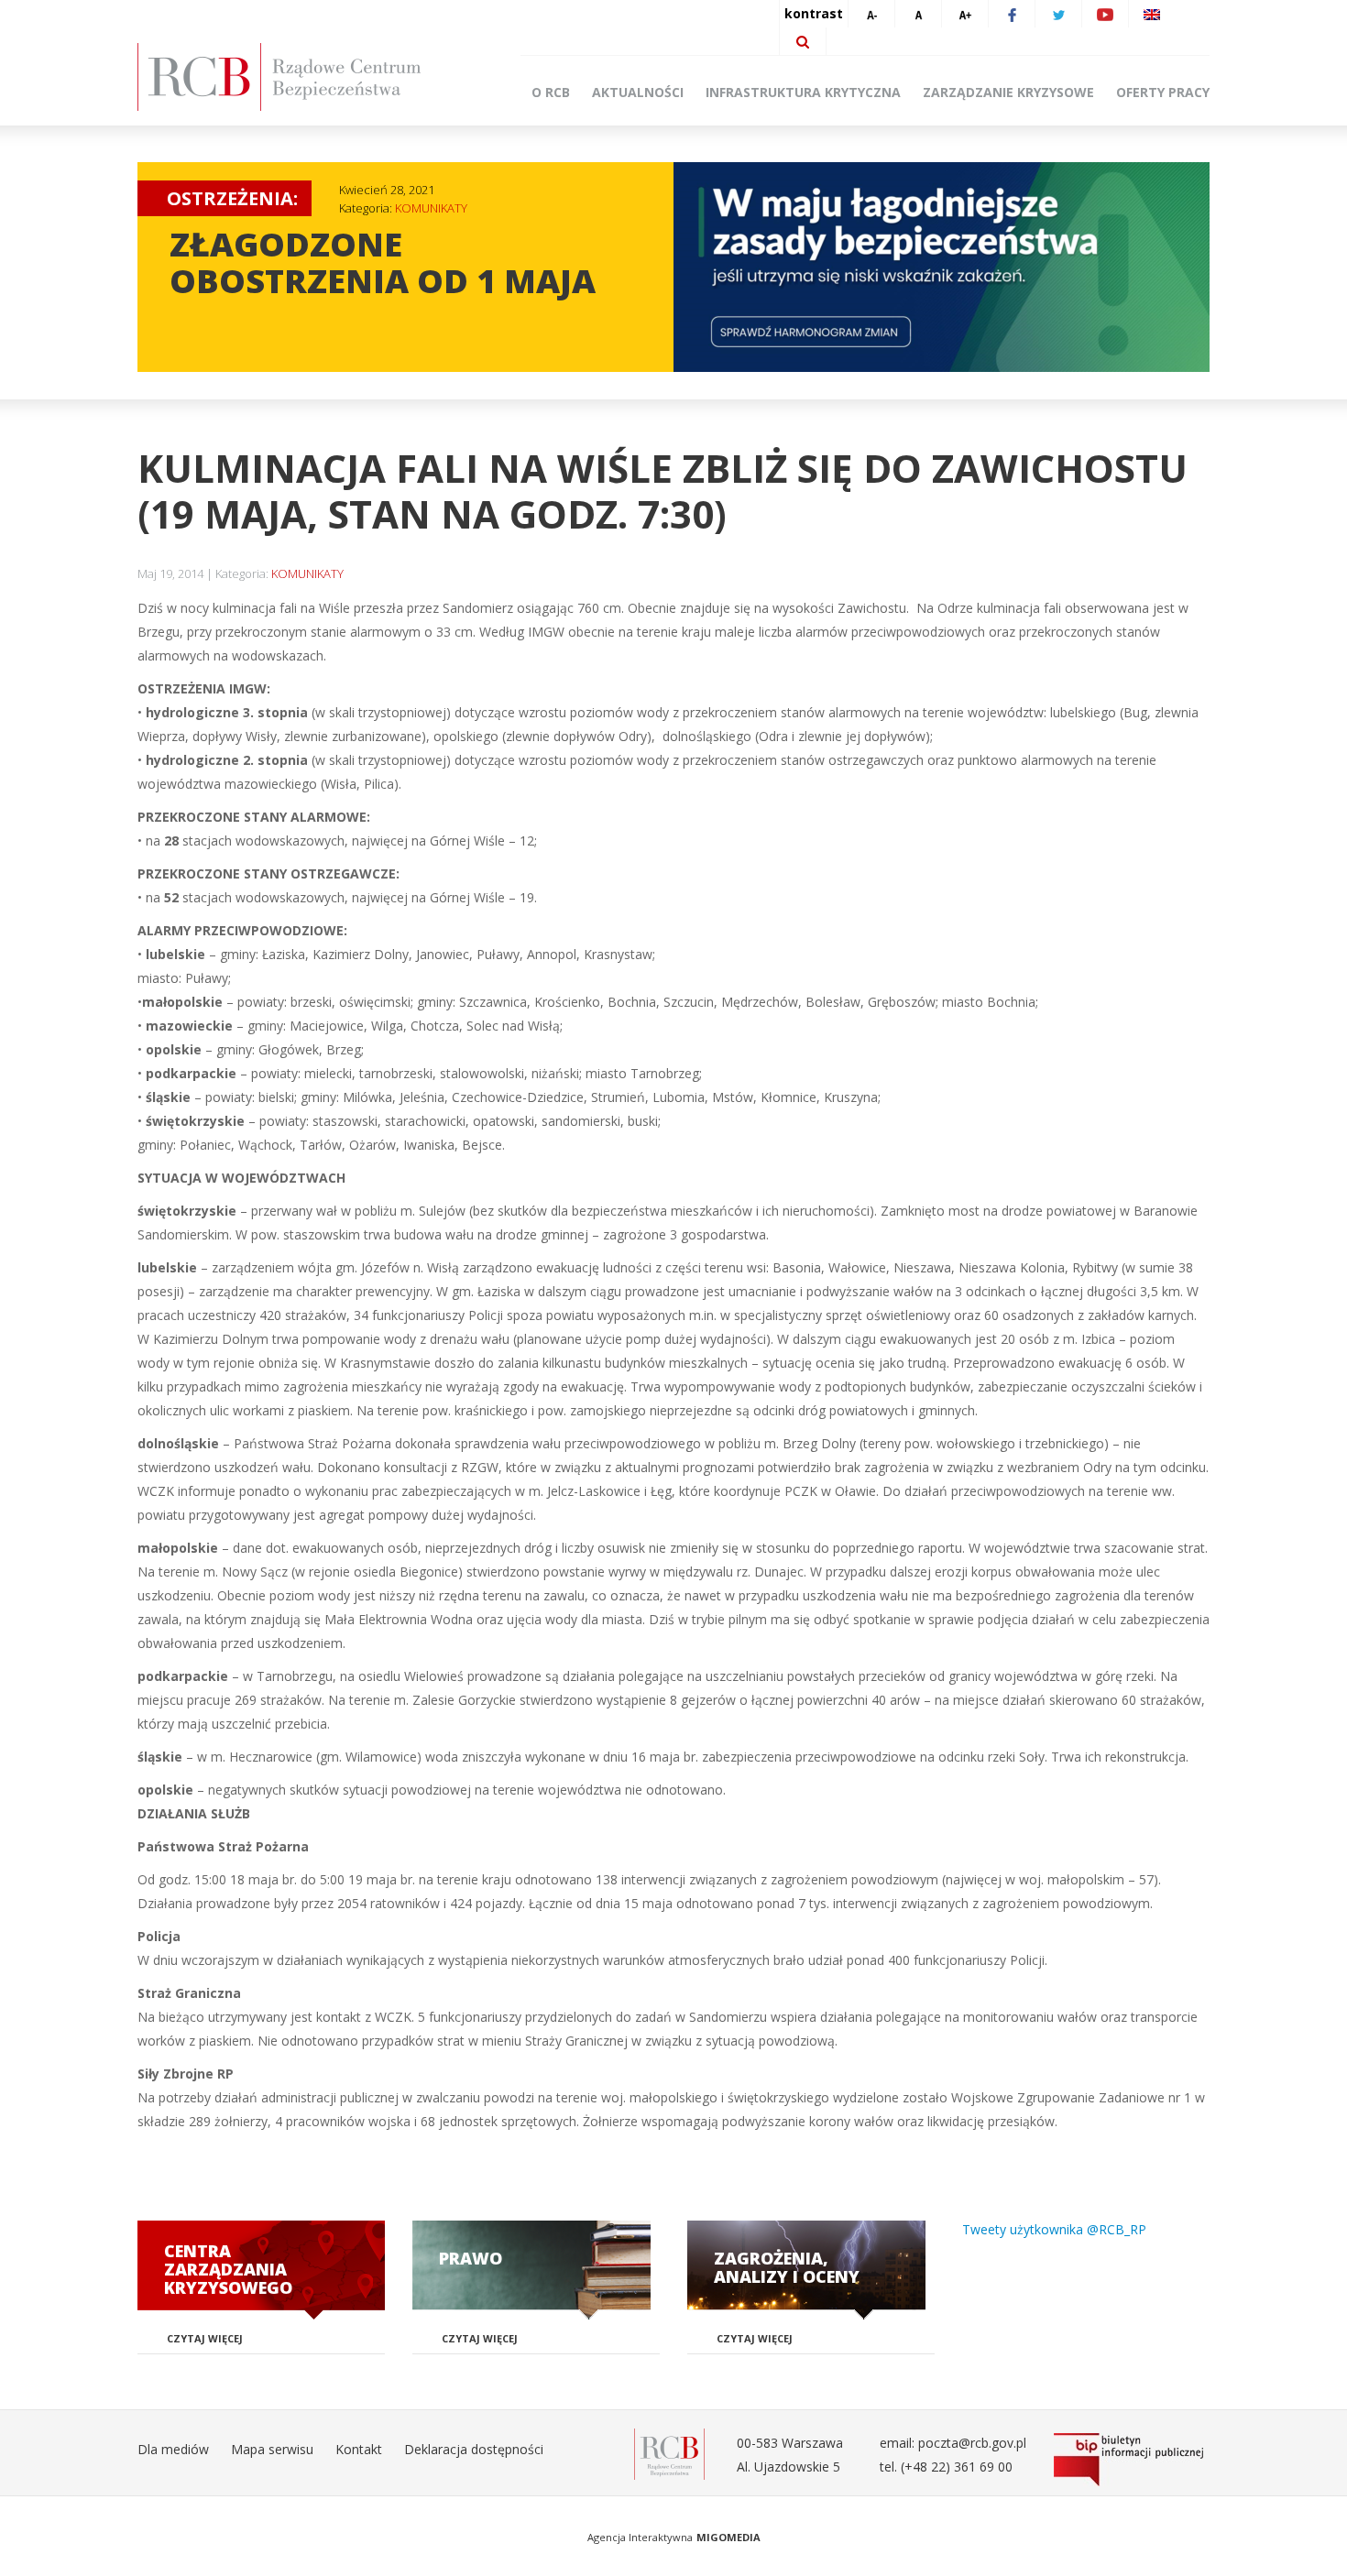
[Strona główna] (307, 77)
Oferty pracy (1163, 92)
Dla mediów (173, 2449)
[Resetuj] (918, 14)
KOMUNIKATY (431, 208)
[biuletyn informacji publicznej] (1132, 2460)
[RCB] (669, 2453)
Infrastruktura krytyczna (803, 92)
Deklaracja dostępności (474, 2449)
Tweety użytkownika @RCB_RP (1054, 2229)
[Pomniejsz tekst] (871, 14)
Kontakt (359, 2449)
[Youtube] (1105, 14)
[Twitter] (1058, 14)
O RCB (551, 92)
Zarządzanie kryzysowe (1008, 92)
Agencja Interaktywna (640, 2537)
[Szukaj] (803, 41)
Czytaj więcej (205, 2338)
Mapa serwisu (272, 2449)
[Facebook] (1012, 14)
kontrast (814, 13)
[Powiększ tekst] (965, 14)
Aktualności (638, 92)
